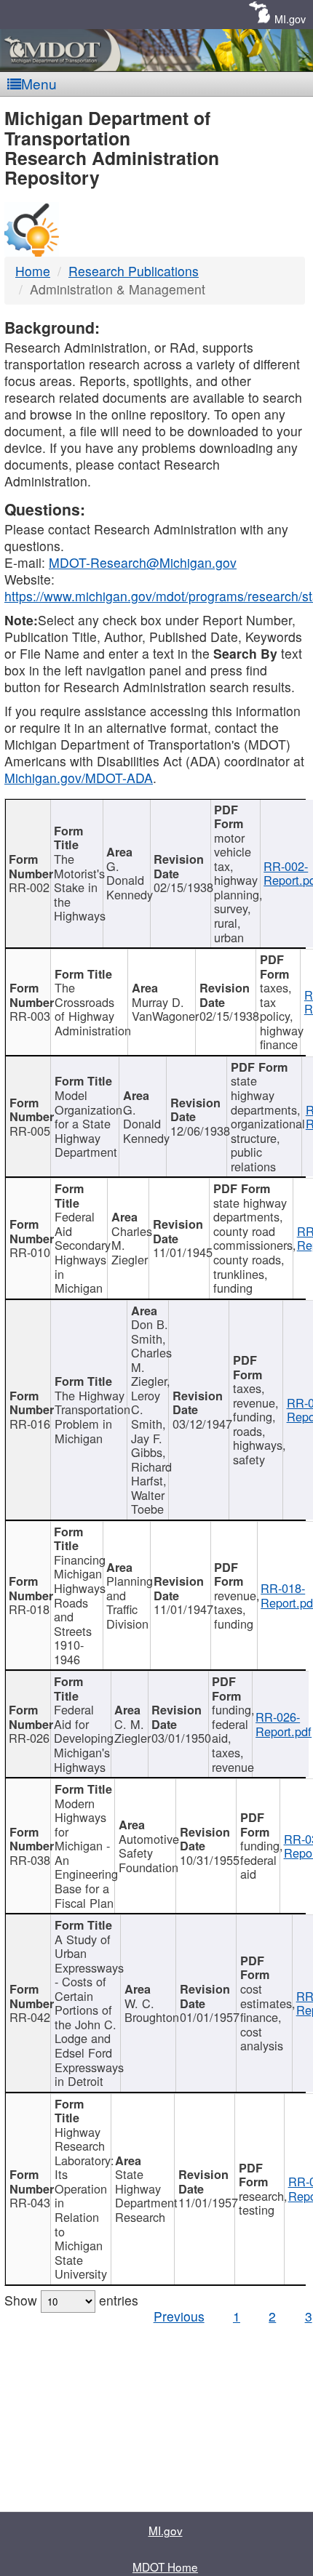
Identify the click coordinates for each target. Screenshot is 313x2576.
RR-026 (29, 1738)
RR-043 (30, 2202)
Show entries (71, 2300)
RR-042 (30, 2017)
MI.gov (290, 19)
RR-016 (30, 1424)
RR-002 (29, 887)
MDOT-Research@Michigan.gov (143, 562)
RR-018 (29, 1609)
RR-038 (30, 1860)
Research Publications (134, 271)
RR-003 (30, 1016)
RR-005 (30, 1131)
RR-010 (30, 1252)
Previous (179, 2316)
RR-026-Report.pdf (284, 1724)
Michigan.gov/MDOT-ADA (79, 778)
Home (33, 271)
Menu (39, 83)
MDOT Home (165, 2567)
